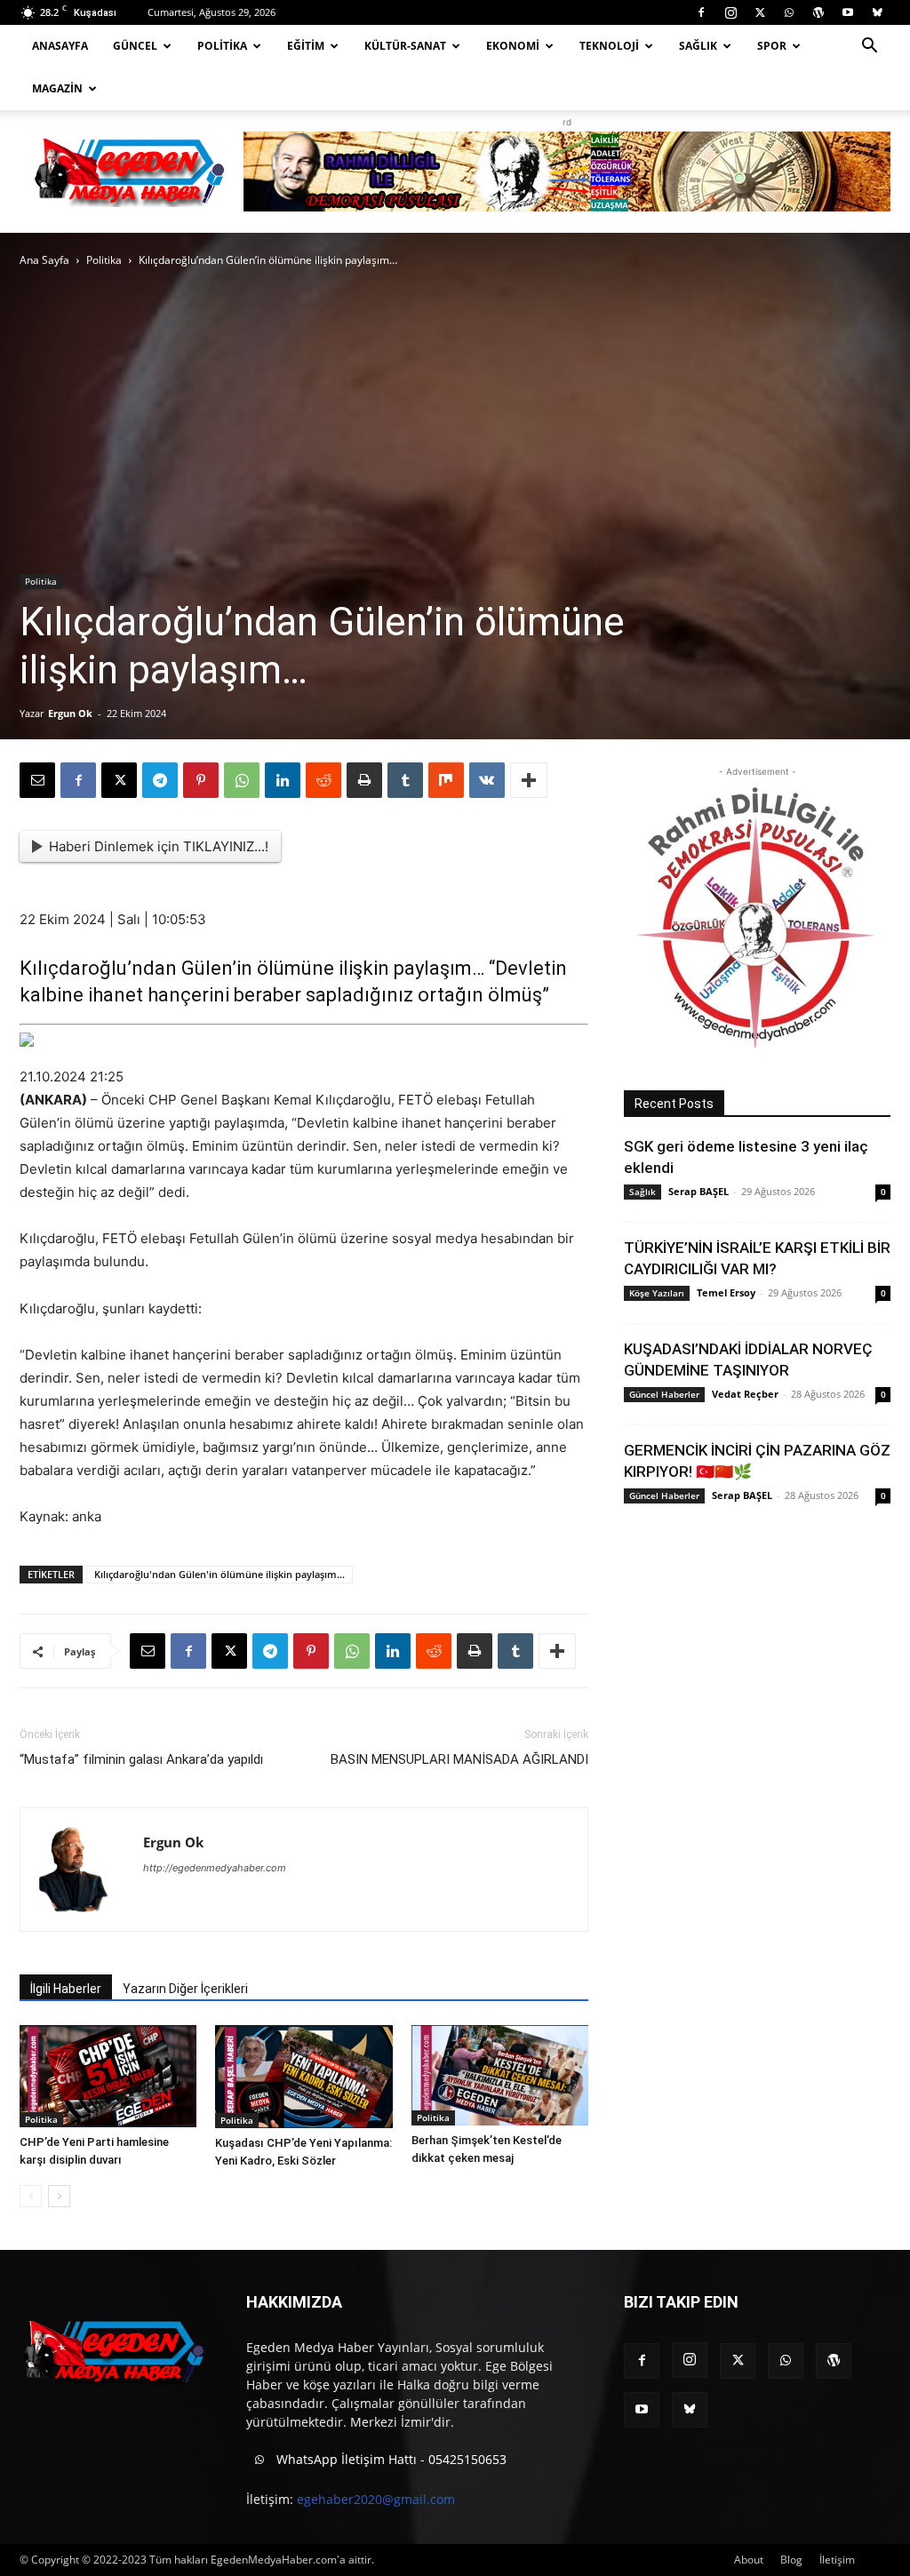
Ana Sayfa (44, 260)
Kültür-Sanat (405, 46)
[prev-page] (31, 2196)
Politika (222, 46)
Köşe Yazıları (657, 1293)
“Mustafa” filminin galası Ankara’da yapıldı (141, 1759)
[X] (760, 12)
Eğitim (306, 46)
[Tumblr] (405, 780)
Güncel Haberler (664, 1394)
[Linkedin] (283, 780)
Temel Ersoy (726, 1292)
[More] (529, 780)
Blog (791, 2560)
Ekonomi (513, 46)
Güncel (135, 46)
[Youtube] (848, 12)
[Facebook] (701, 12)
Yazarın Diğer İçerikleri (185, 1989)
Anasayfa (60, 46)
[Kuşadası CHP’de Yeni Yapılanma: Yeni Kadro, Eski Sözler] (303, 2077)
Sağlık (698, 46)
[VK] (487, 780)
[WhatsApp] (789, 12)
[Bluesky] (877, 12)
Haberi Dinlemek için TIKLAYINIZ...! (159, 846)
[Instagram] (730, 12)
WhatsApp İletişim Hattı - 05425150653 (390, 2459)
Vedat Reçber (745, 1394)
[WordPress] (818, 12)
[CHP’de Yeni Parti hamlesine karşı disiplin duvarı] (108, 2076)
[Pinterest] (201, 780)
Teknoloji (609, 46)
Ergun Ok (70, 713)
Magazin (57, 88)
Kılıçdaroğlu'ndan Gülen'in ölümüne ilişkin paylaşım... (220, 1574)
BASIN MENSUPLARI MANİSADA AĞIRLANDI (459, 1759)
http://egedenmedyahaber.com (215, 1868)
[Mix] (446, 780)
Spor (772, 46)
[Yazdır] (364, 780)
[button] (869, 48)
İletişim (837, 2560)
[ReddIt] (323, 780)
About (749, 2560)
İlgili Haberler (66, 1989)
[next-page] (59, 2196)
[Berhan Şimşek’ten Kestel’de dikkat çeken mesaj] (500, 2075)
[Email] (37, 780)
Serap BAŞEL (698, 1191)
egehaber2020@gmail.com (376, 2499)
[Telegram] (160, 780)
